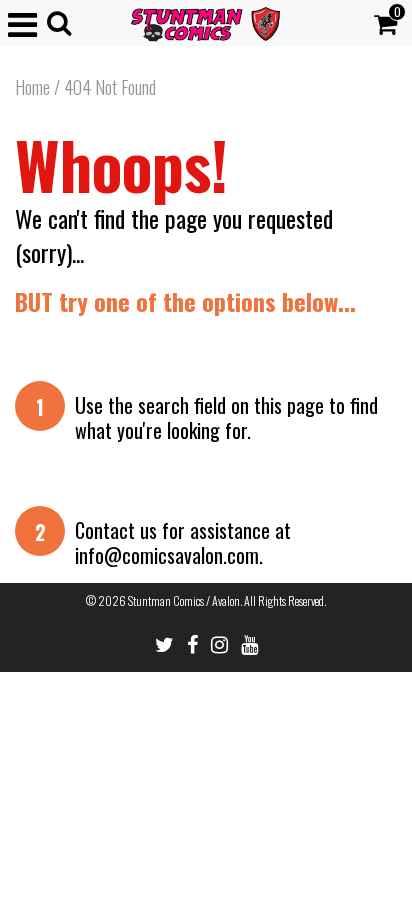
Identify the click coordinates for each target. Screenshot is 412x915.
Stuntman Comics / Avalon (184, 600)
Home (32, 87)
